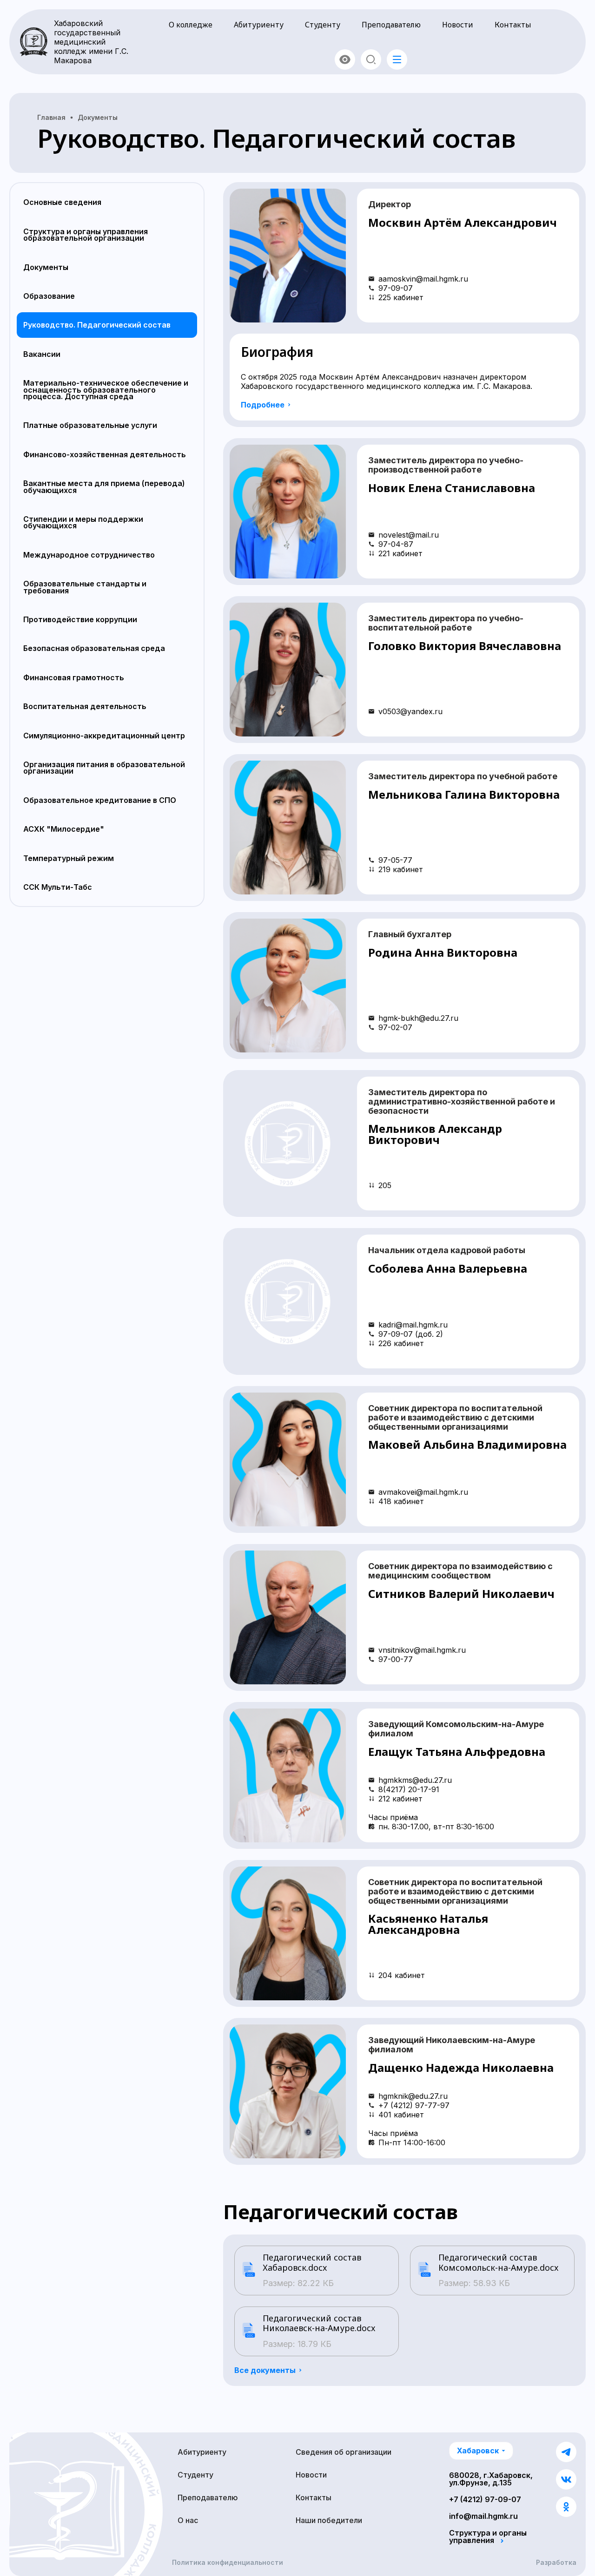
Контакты (513, 25)
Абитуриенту (259, 25)
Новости (458, 25)
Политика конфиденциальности (228, 2563)
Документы (46, 267)
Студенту (323, 25)
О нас (188, 2520)
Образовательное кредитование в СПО (100, 800)
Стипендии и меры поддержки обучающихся (83, 522)
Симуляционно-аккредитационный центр (104, 736)
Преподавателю (391, 25)
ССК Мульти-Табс (58, 887)
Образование (49, 296)
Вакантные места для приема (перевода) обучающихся (104, 486)
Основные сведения (62, 202)
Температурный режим (69, 858)
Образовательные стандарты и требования (85, 587)
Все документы (265, 2370)
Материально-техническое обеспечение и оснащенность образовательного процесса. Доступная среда (106, 390)
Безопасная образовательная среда (94, 648)
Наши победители (329, 2520)
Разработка (556, 2563)
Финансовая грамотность (74, 677)
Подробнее (263, 405)
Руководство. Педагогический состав (97, 325)
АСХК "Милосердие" (64, 829)
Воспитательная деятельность (85, 706)
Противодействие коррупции (80, 619)
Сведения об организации (344, 2452)
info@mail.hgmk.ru (483, 2516)
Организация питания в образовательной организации (104, 768)
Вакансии (42, 354)
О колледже (191, 25)
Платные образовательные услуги (90, 425)
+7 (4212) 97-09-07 (485, 2499)
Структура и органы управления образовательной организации (86, 235)
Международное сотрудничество (89, 555)
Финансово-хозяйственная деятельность (105, 454)
